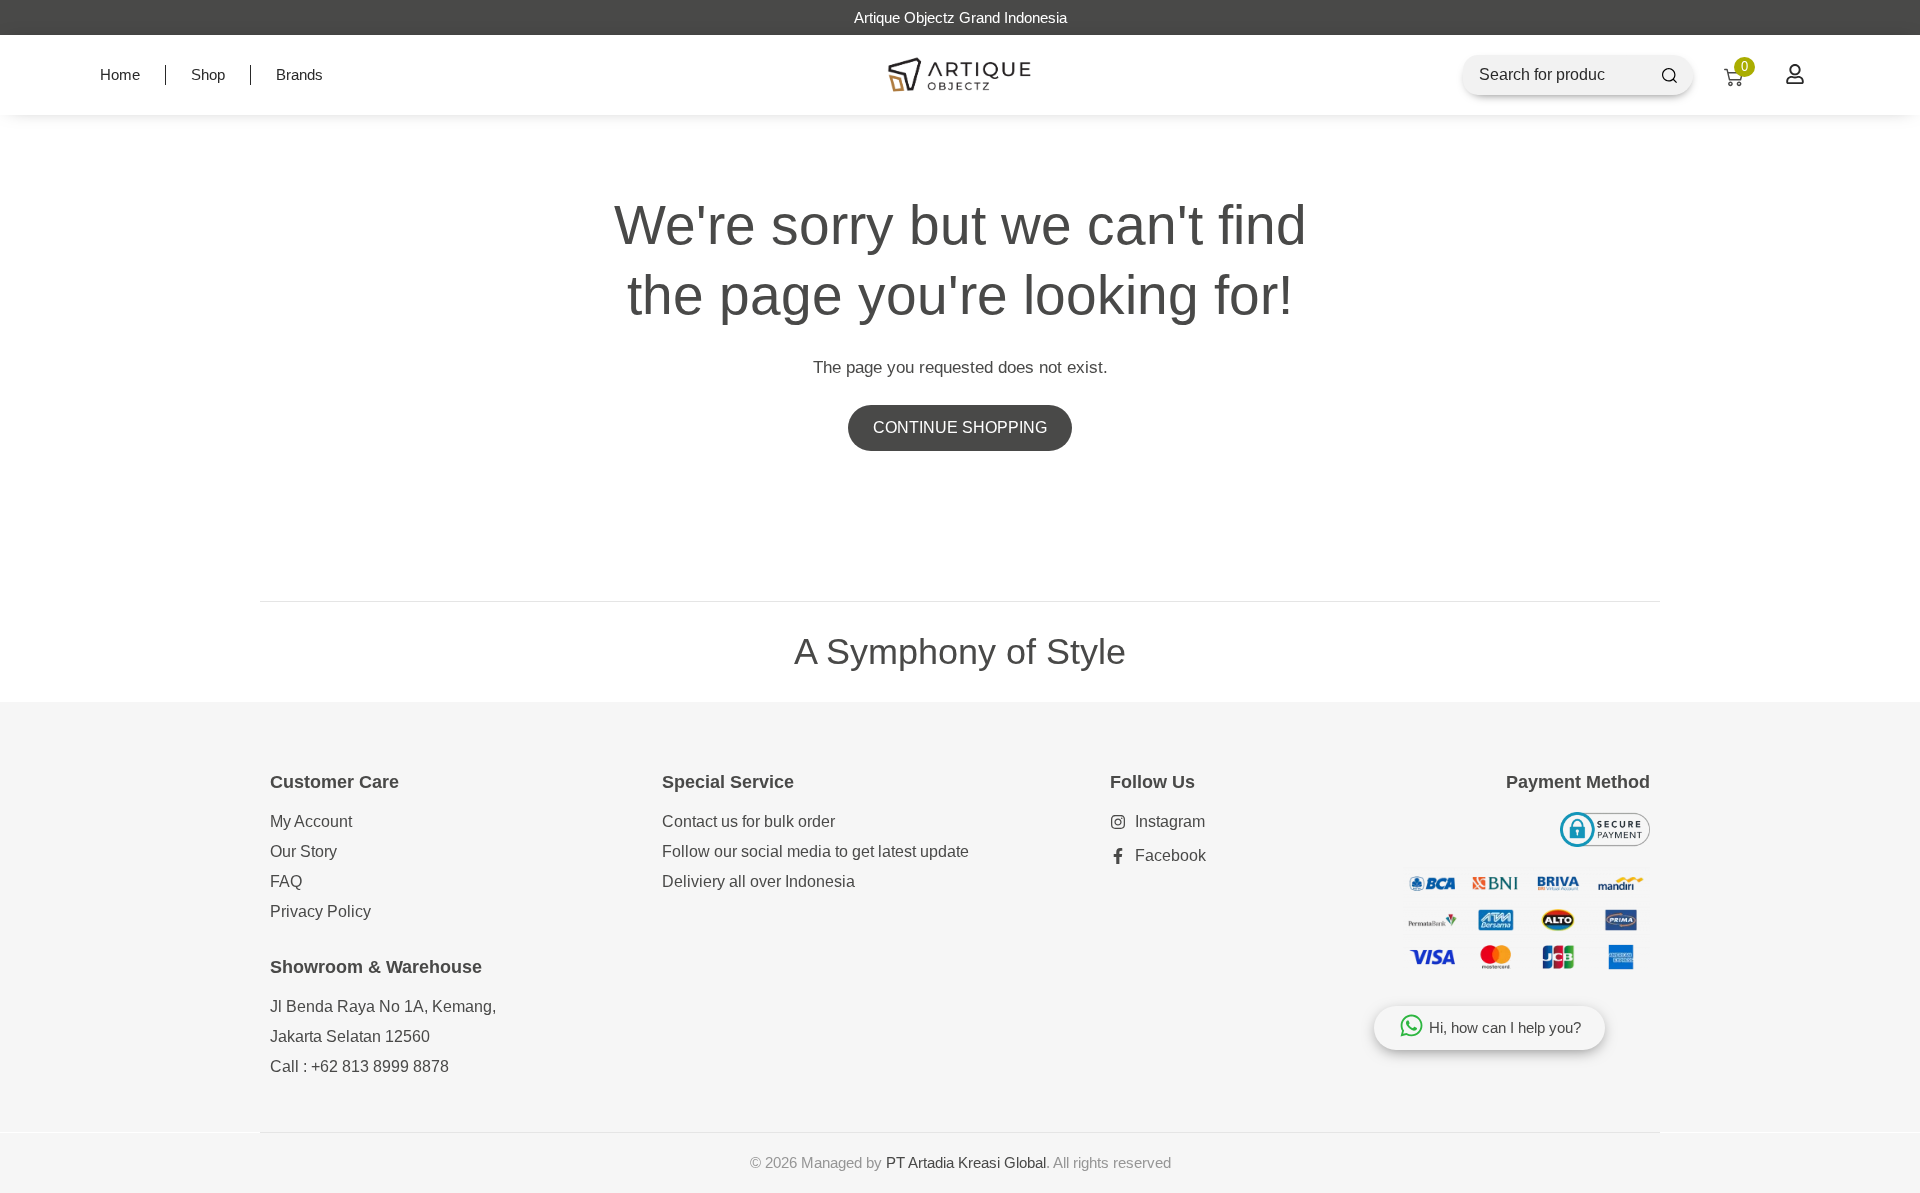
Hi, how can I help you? (1505, 1027)
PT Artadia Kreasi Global (966, 1162)
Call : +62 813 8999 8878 (359, 1066)
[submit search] (1669, 75)
